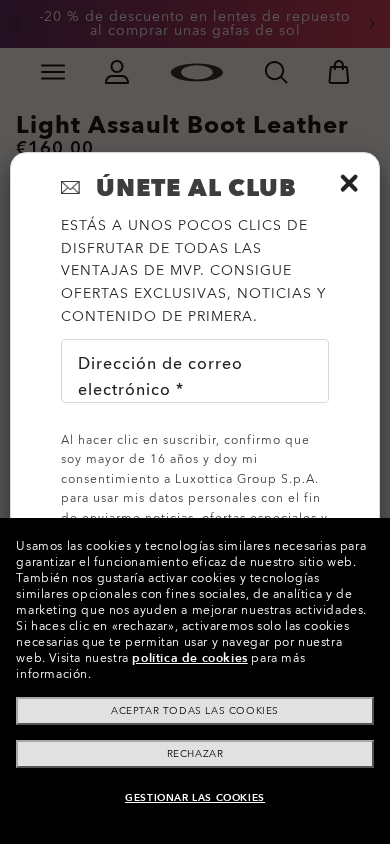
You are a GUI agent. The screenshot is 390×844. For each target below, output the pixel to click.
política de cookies (189, 658)
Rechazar (195, 754)
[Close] (349, 183)
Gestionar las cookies (195, 798)
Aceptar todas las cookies (195, 711)
